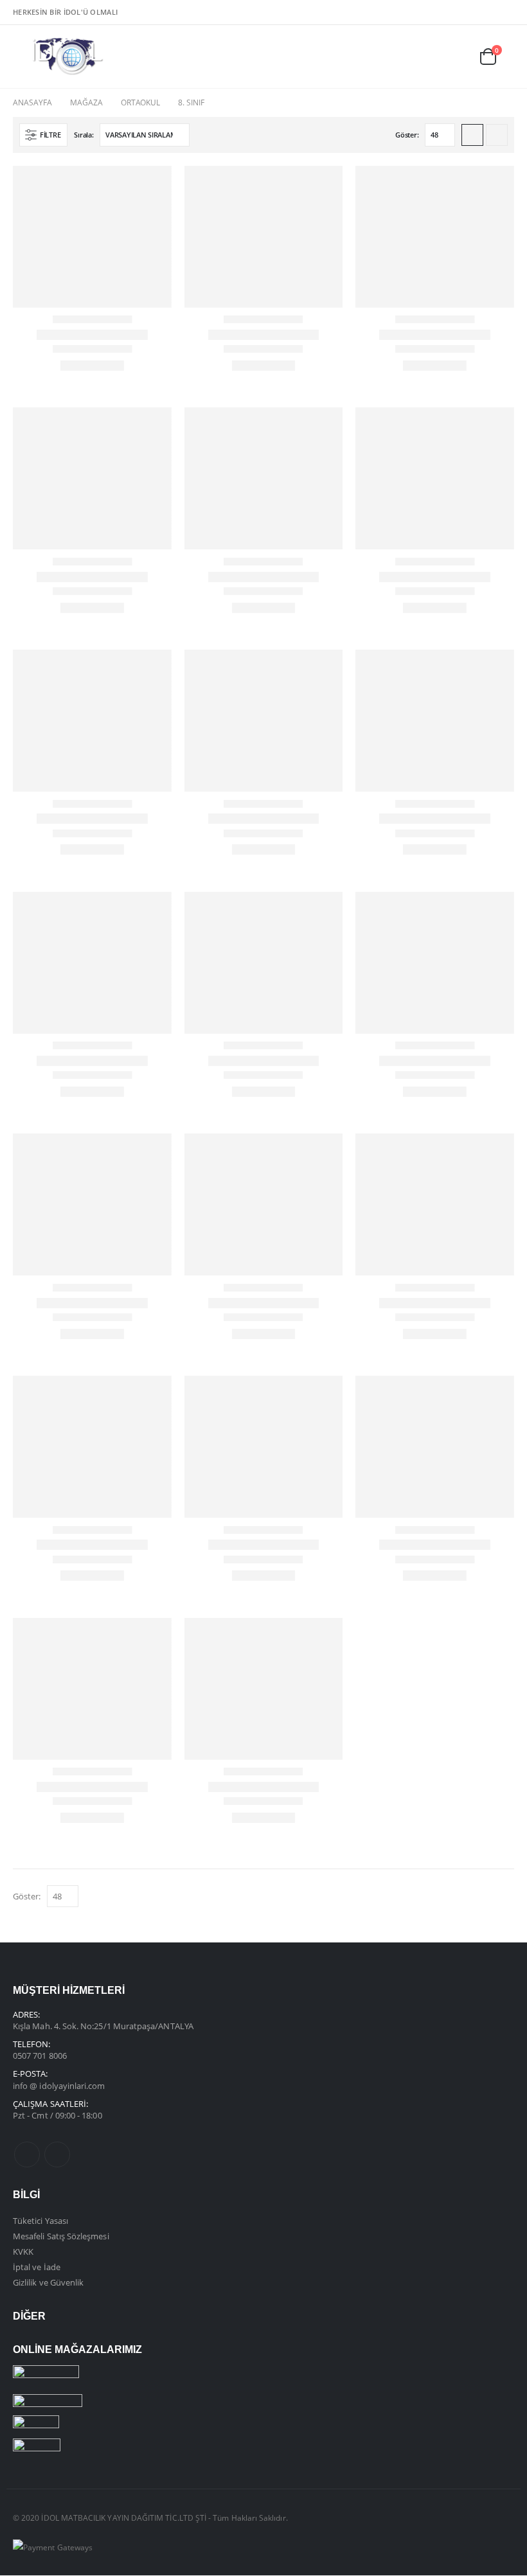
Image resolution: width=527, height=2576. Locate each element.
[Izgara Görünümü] (472, 135)
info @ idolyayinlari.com (59, 2086)
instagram (57, 2154)
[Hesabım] (459, 56)
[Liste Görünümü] (497, 135)
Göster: (407, 135)
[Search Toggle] (430, 56)
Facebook (27, 2154)
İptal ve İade (37, 2267)
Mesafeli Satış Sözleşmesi (61, 2236)
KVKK (23, 2252)
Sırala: (84, 135)
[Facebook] (485, 12)
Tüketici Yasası (40, 2221)
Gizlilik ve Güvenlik (48, 2282)
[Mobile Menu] (22, 57)
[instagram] (505, 12)
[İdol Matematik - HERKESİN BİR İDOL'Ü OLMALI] (68, 57)
